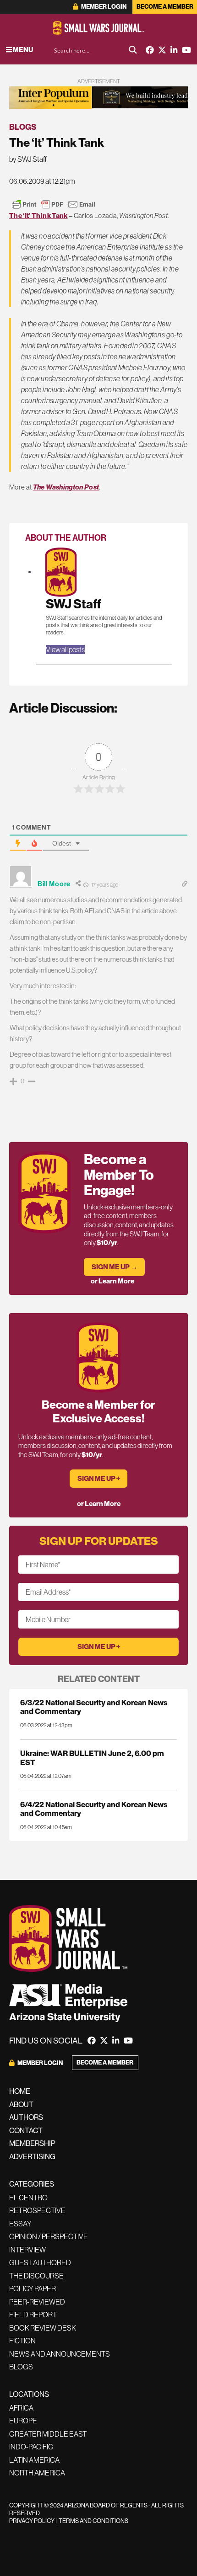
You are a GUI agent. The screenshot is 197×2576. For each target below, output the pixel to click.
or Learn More (112, 1281)
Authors (26, 2117)
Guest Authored (40, 2262)
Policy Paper (33, 2289)
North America (37, 2473)
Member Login (103, 7)
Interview (27, 2250)
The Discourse (36, 2276)
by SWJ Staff (28, 159)
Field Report (33, 2315)
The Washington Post (66, 487)
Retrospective (37, 2210)
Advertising (32, 2156)
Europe (23, 2421)
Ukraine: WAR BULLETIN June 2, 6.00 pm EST (92, 1757)
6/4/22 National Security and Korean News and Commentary (94, 1809)
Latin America (34, 2460)
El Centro (28, 2198)
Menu (22, 50)
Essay (20, 2224)
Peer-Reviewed (37, 2302)
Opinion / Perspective (49, 2236)
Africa (21, 2408)
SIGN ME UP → (115, 1267)
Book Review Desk (43, 2328)
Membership (32, 2143)
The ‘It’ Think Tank (38, 216)
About (21, 2104)
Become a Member (165, 7)
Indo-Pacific (31, 2447)
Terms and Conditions (93, 2521)
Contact (26, 2130)
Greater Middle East (48, 2434)
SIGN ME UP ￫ (99, 1478)
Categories (32, 2184)
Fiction (22, 2341)
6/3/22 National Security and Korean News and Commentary (94, 1707)
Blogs (23, 127)
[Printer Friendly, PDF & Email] (54, 204)
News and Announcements (60, 2354)
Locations (29, 2394)
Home (20, 2091)
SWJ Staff (74, 604)
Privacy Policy (32, 2521)
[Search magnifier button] (133, 50)
